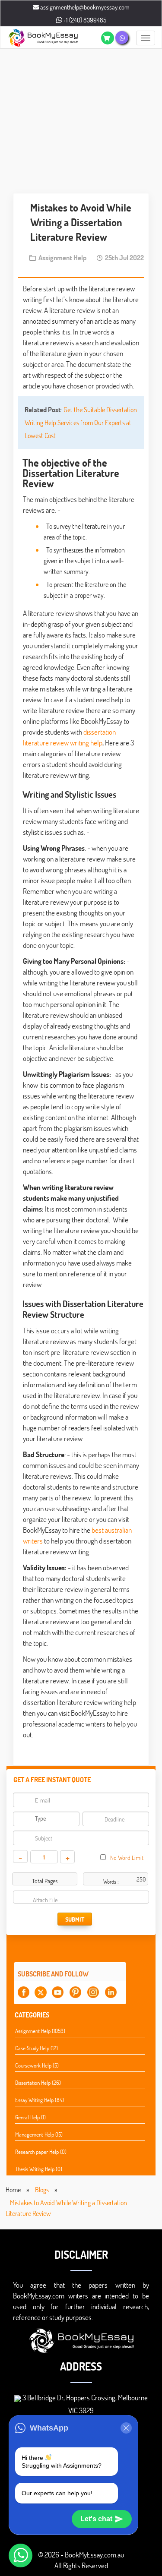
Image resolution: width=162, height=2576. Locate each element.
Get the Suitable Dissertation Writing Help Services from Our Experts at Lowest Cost (81, 422)
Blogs (42, 2189)
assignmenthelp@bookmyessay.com (84, 7)
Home (13, 2189)
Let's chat (96, 2519)
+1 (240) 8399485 (84, 20)
